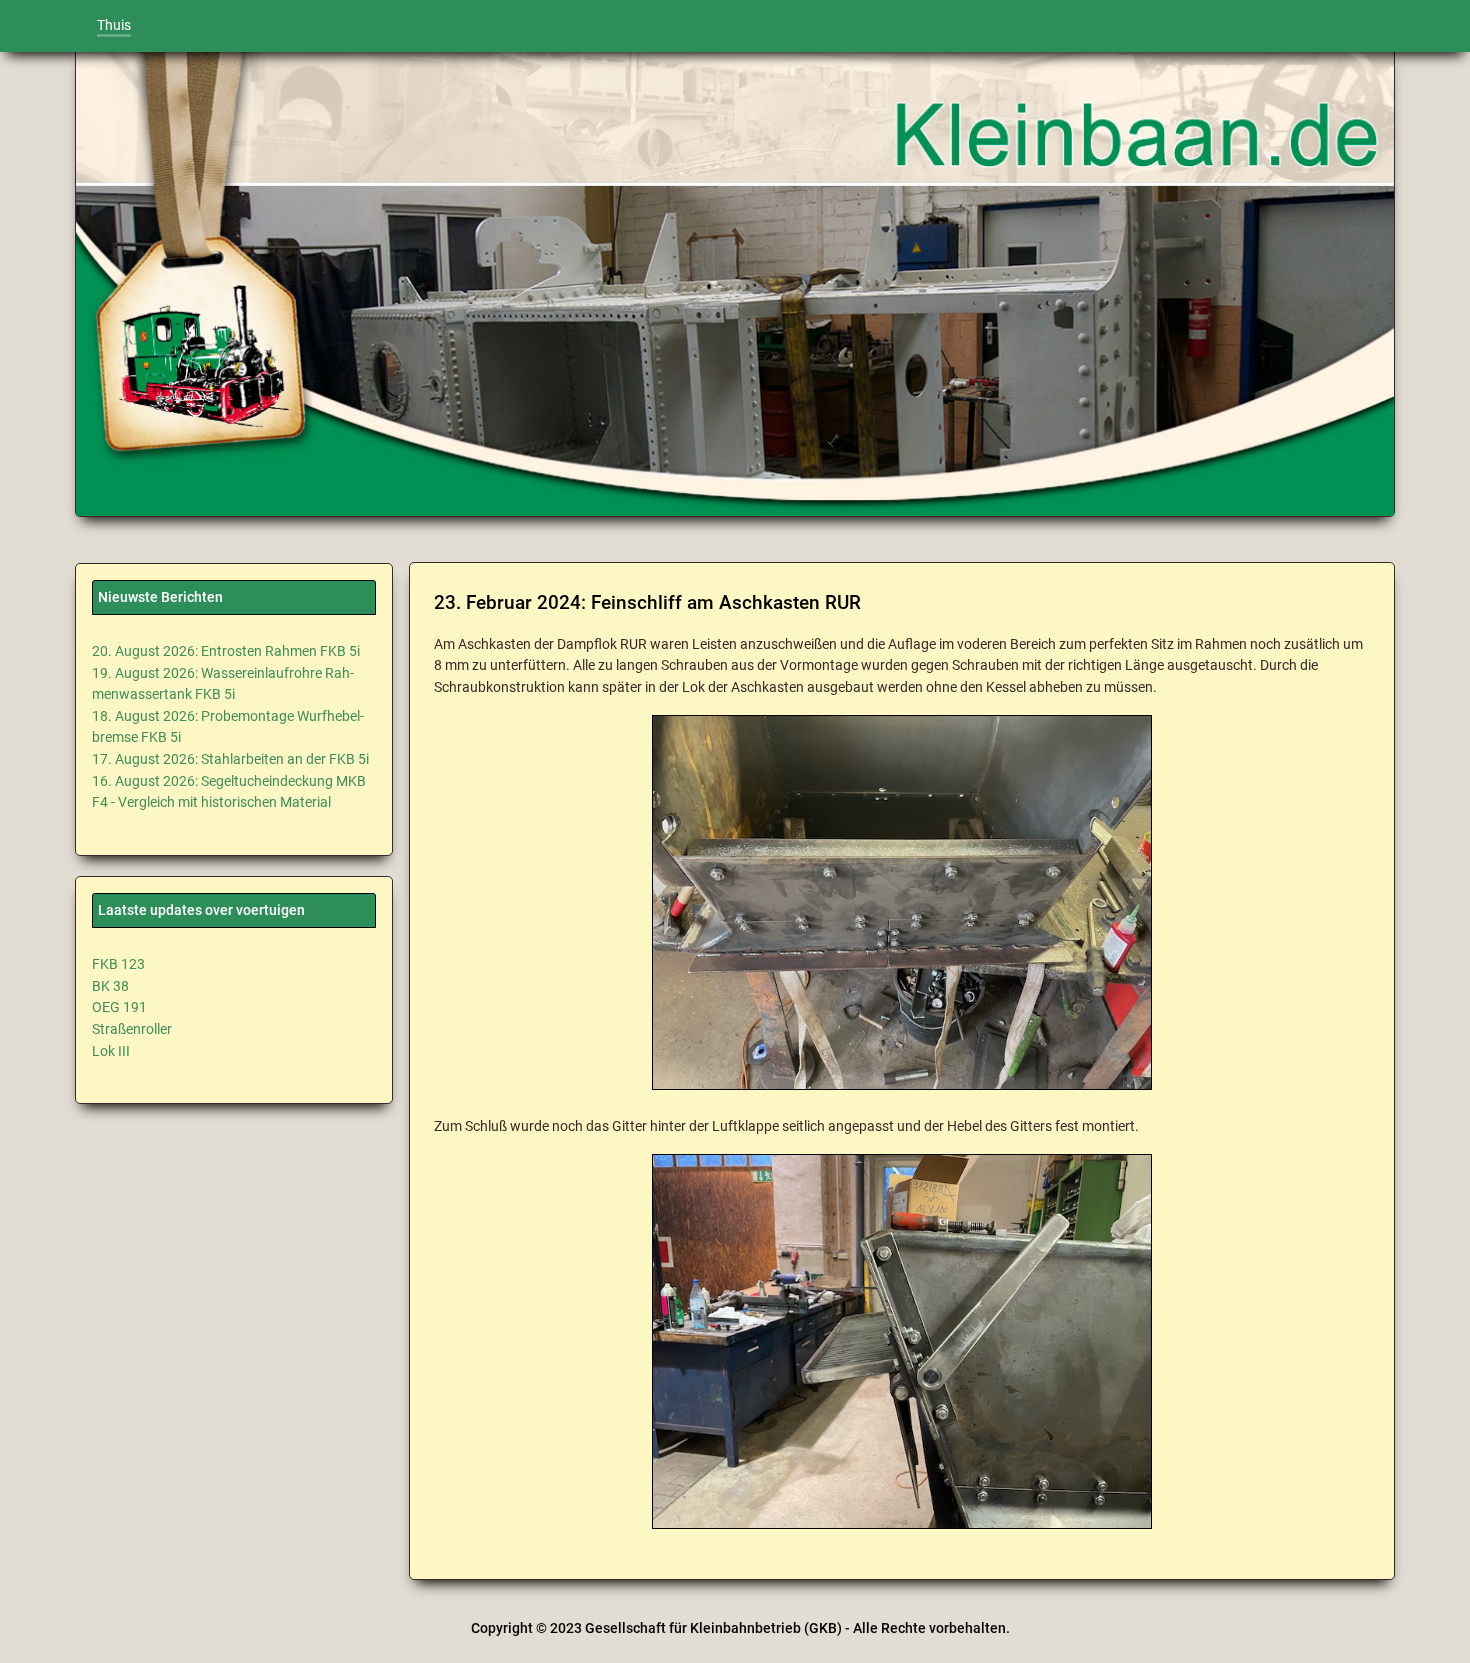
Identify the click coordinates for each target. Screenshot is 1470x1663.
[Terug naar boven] (1430, 1629)
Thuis (114, 25)
